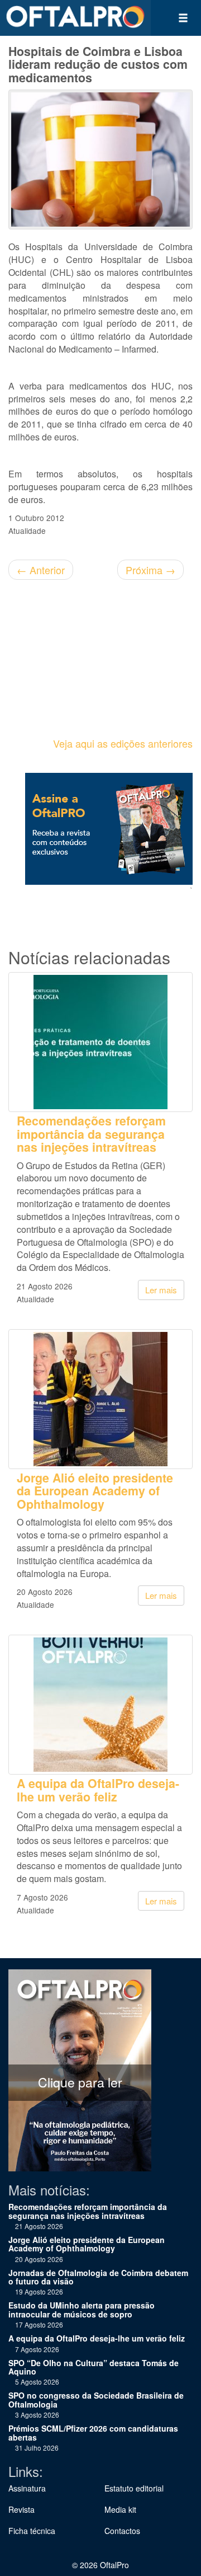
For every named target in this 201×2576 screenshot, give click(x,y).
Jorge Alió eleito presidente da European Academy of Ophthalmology (95, 1491)
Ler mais (161, 1290)
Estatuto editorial (134, 2488)
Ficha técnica (32, 2531)
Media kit (120, 2509)
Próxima (150, 570)
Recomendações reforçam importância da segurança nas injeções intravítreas (91, 1134)
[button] (183, 18)
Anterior (41, 570)
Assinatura (27, 2488)
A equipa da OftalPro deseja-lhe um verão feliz (98, 1790)
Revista (21, 2509)
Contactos (122, 2531)
